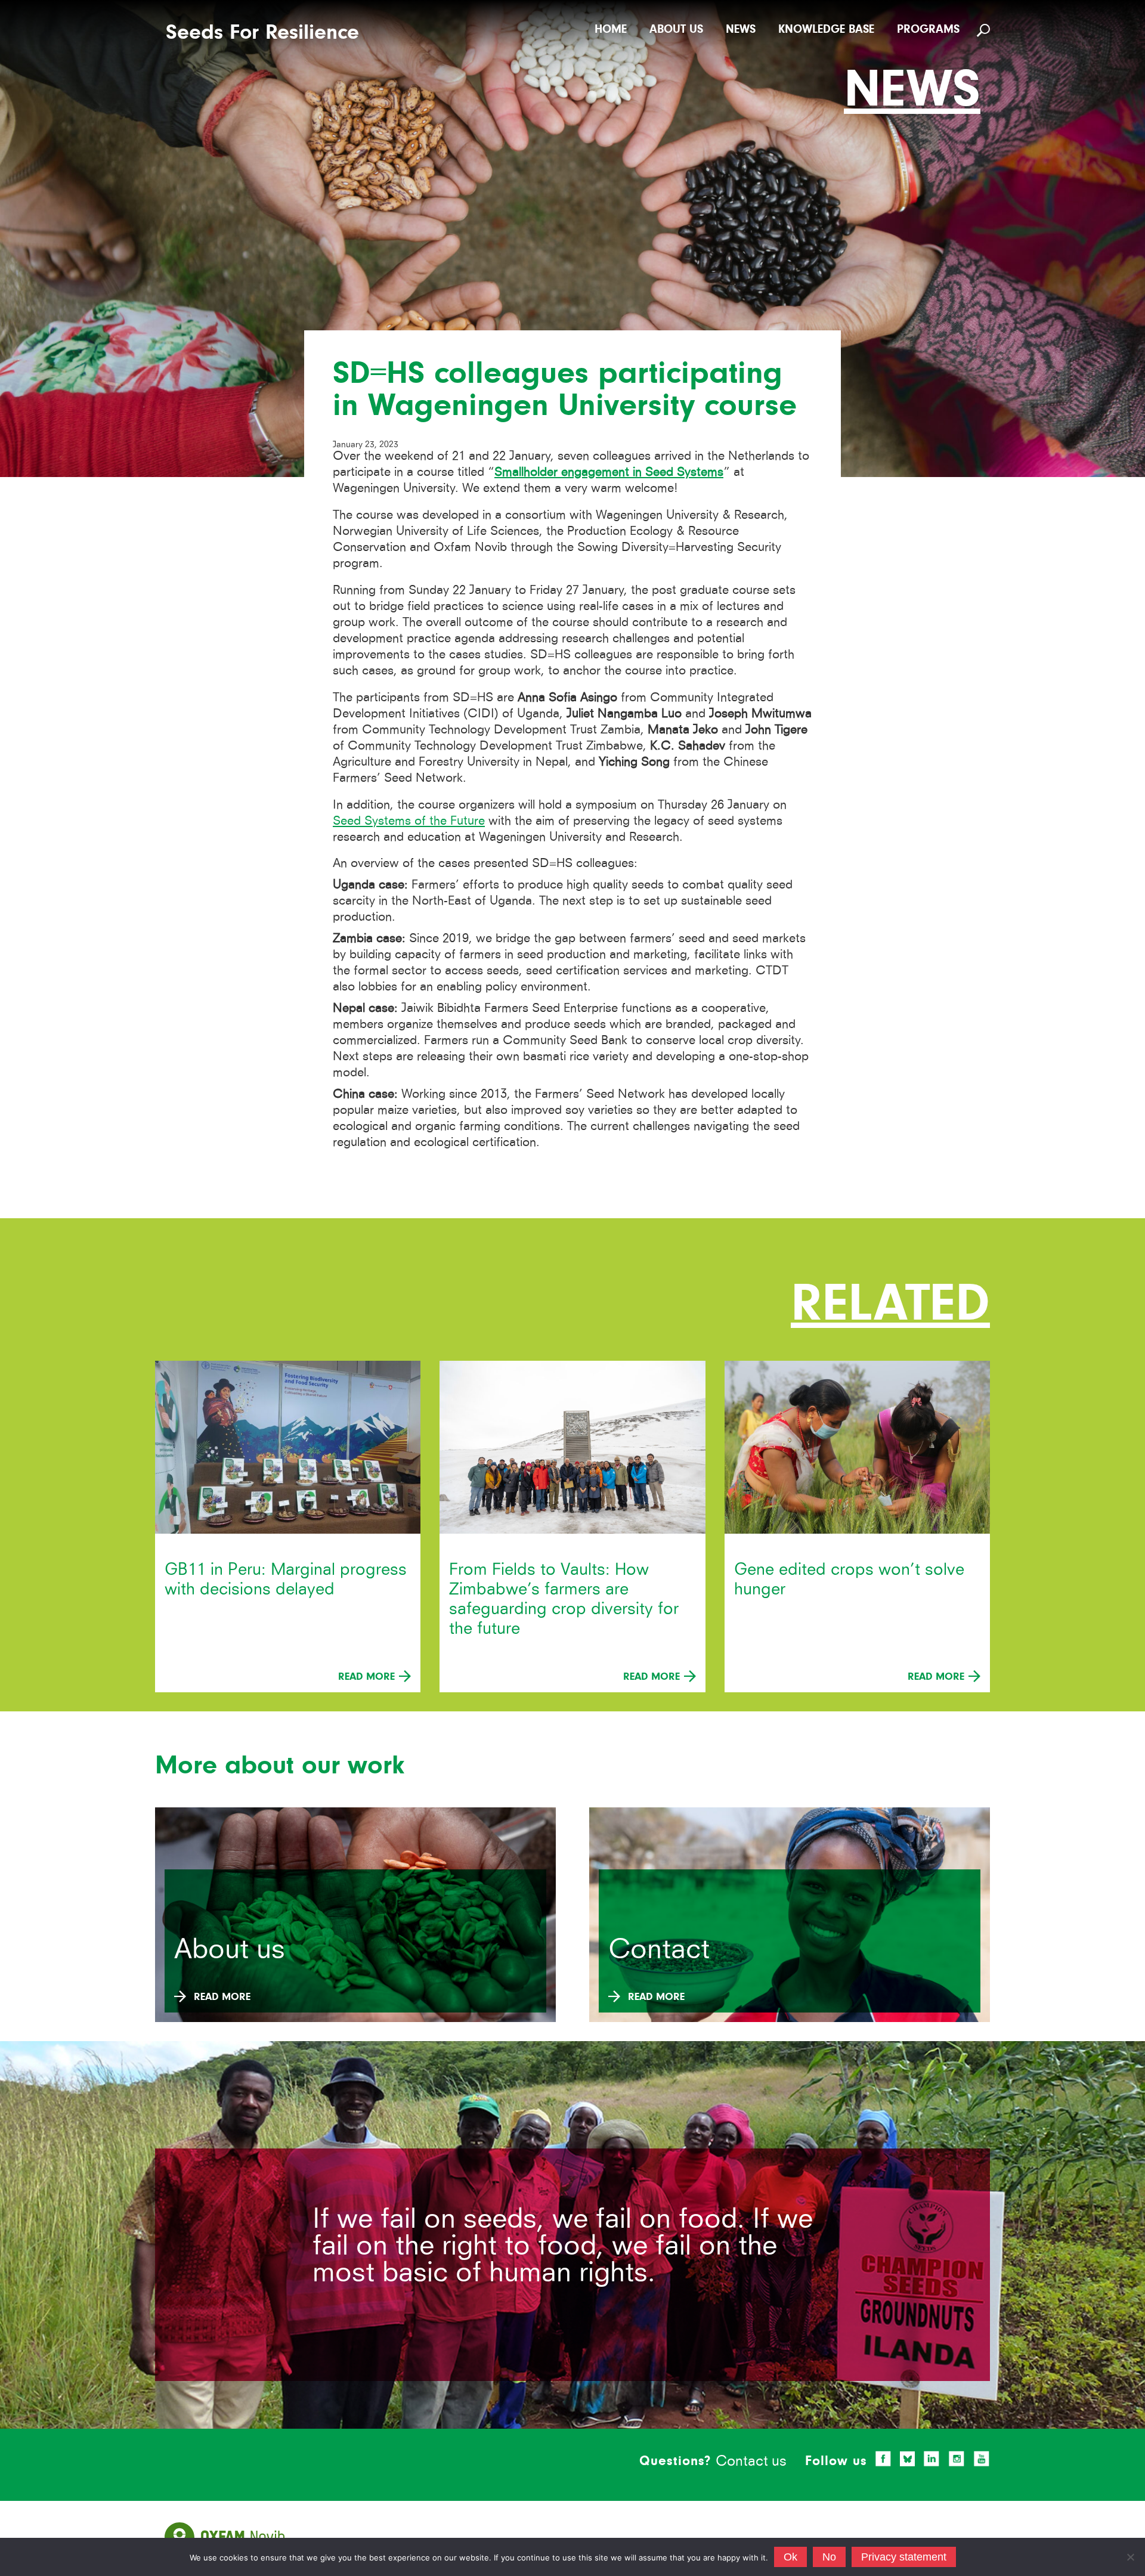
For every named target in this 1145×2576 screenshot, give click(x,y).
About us (676, 29)
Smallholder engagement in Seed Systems (609, 471)
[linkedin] (932, 2459)
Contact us (751, 2461)
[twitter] (908, 2459)
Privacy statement (904, 2557)
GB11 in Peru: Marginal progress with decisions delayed (286, 1579)
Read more (368, 1676)
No (829, 2557)
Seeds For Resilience (262, 32)
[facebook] (883, 2459)
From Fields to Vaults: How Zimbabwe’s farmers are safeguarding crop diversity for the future (564, 1599)
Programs (928, 29)
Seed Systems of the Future (409, 820)
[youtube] (982, 2459)
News (741, 29)
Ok (790, 2557)
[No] (1130, 2557)
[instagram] (957, 2459)
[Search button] (985, 30)
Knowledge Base (826, 29)
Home (611, 29)
